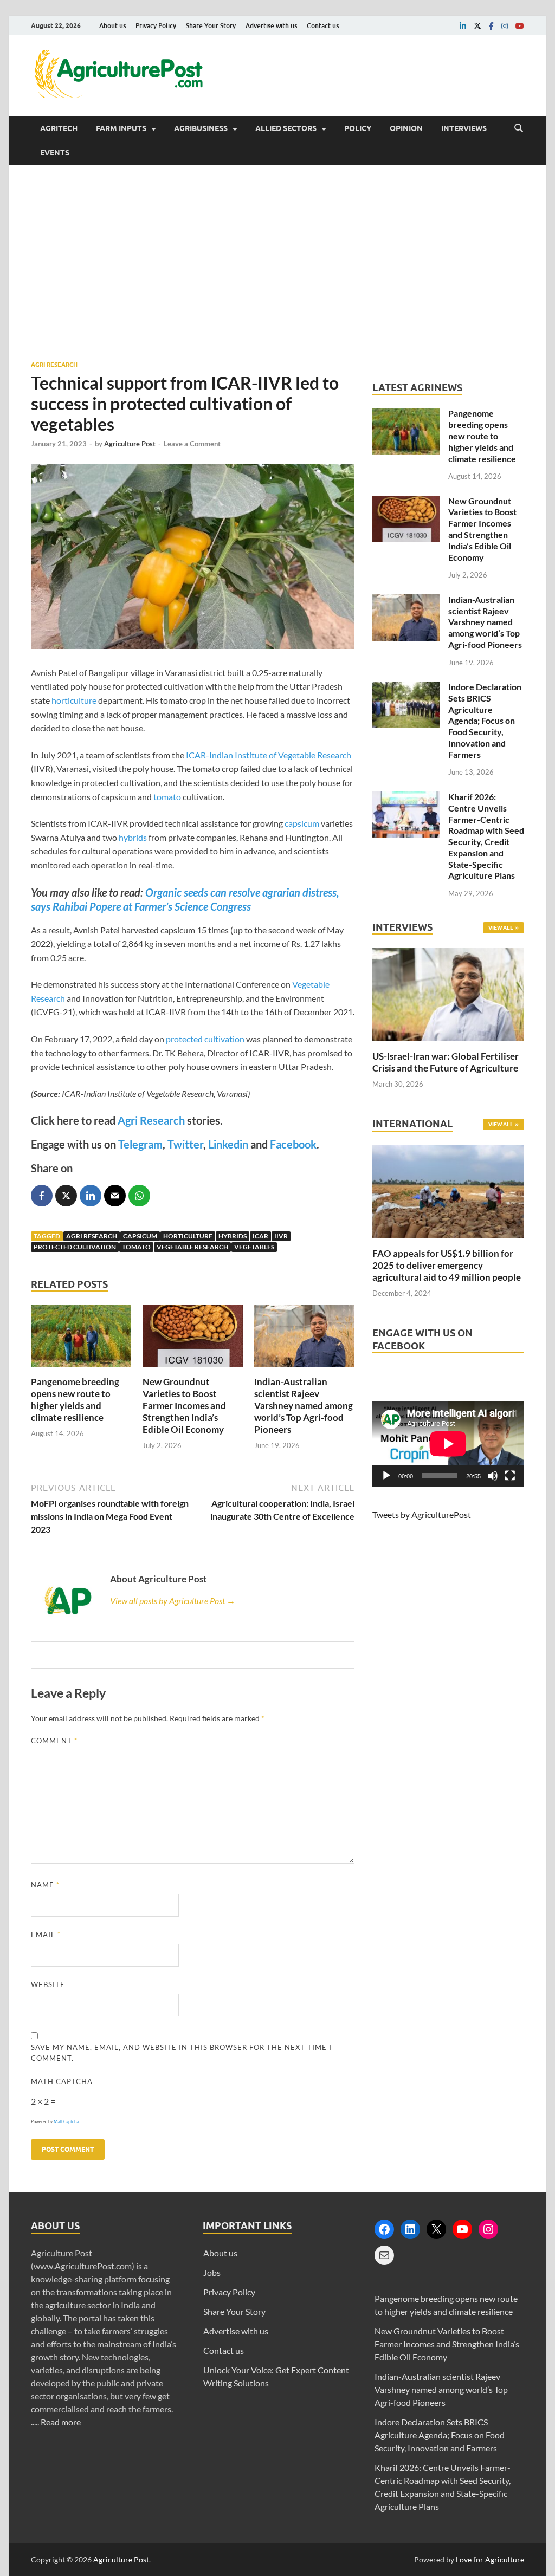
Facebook (293, 1144)
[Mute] (493, 1476)
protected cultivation (205, 1039)
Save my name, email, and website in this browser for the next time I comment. (181, 2053)
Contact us (323, 26)
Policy (358, 128)
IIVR (281, 1236)
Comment (54, 1741)
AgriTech (59, 128)
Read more (61, 2422)
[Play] (386, 1476)
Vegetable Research (192, 1247)
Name (45, 1885)
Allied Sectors (286, 128)
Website (48, 1984)
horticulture (74, 700)
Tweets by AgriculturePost (422, 1514)
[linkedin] (463, 26)
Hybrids (233, 1236)
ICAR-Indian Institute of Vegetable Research (269, 755)
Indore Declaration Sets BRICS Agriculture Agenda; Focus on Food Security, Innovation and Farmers (485, 721)
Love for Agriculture (490, 2559)
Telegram (140, 1144)
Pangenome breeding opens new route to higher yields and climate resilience (75, 1400)
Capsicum (140, 1236)
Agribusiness (201, 128)
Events (55, 153)
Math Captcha (62, 2081)
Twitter (185, 1144)
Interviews (464, 128)
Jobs (212, 2272)
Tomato (136, 1247)
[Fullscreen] (510, 1476)
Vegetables (254, 1247)
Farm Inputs (121, 128)
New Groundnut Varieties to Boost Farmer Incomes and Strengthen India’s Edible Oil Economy (184, 1406)
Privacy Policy (156, 26)
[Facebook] (384, 2229)
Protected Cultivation (75, 1247)
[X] (436, 2229)
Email (46, 1935)
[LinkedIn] (410, 2229)
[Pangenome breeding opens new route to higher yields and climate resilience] (81, 1369)
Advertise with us (271, 26)
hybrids (133, 837)
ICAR (260, 1236)
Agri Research (54, 365)
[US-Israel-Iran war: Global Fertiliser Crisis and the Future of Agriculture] (448, 1044)
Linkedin (228, 1144)
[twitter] (477, 26)
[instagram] (505, 26)
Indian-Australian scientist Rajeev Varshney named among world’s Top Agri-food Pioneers (304, 1406)
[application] (448, 1444)
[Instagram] (488, 2229)
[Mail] (384, 2255)
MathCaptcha (66, 2121)
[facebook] (491, 26)
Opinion (406, 128)
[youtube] (520, 26)
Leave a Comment (192, 444)
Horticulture (188, 1236)
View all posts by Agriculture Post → (173, 1601)
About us (112, 26)
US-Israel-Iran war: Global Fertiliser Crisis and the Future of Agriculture (446, 1062)
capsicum (302, 823)
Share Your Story (211, 26)
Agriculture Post (130, 444)
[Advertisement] (277, 262)
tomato (167, 797)
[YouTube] (462, 2229)
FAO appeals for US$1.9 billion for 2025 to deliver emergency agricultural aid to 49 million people (447, 1265)
